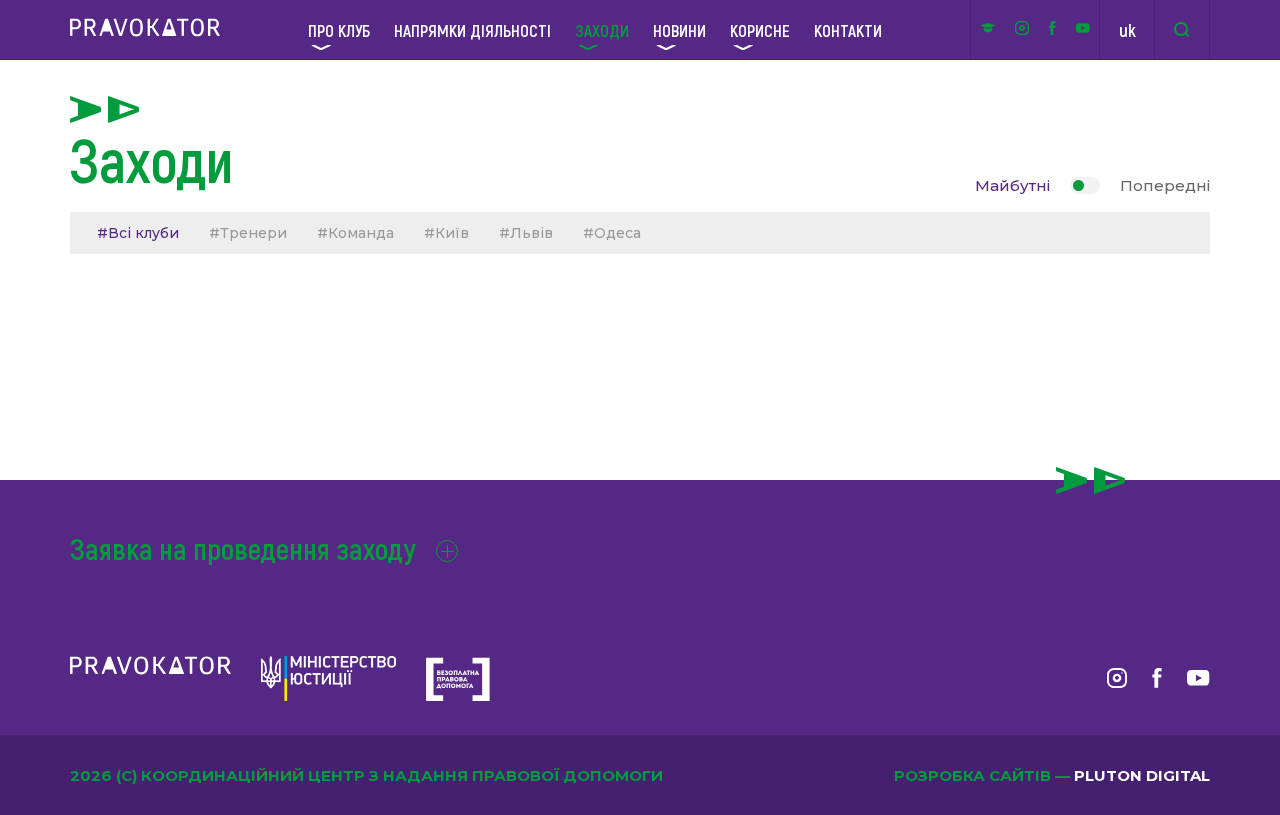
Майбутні (1012, 185)
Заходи (602, 30)
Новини (679, 30)
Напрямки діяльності (472, 30)
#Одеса (612, 233)
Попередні (1165, 185)
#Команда (355, 233)
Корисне (760, 30)
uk (1127, 30)
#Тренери (248, 233)
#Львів (526, 233)
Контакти (848, 30)
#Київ (446, 233)
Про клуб (339, 30)
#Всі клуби (138, 233)
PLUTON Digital (1142, 775)
